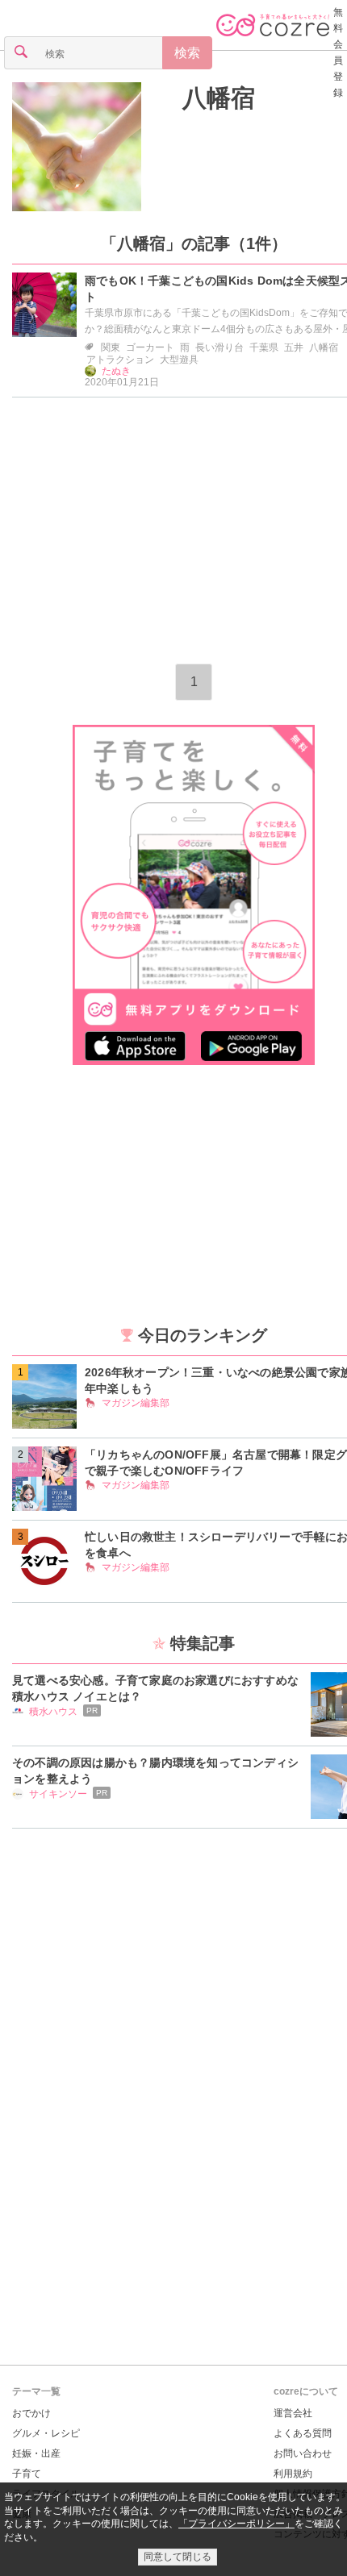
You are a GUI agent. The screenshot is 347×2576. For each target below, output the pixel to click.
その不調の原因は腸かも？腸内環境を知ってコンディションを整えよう (155, 1771)
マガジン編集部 (136, 1403)
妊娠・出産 (36, 2453)
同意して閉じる (178, 2557)
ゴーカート (150, 347)
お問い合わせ (303, 2453)
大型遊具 (179, 360)
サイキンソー (58, 1794)
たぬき (116, 371)
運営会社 (293, 2413)
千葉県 (264, 347)
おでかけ (31, 2413)
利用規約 (293, 2474)
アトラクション (120, 360)
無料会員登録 (338, 52)
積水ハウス (53, 1712)
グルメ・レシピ (46, 2433)
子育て (27, 2474)
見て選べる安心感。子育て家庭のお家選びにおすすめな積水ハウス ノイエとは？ (155, 1688)
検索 (187, 53)
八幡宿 (324, 347)
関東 (111, 347)
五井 (294, 347)
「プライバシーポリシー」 (236, 2524)
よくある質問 (303, 2433)
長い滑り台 (219, 347)
